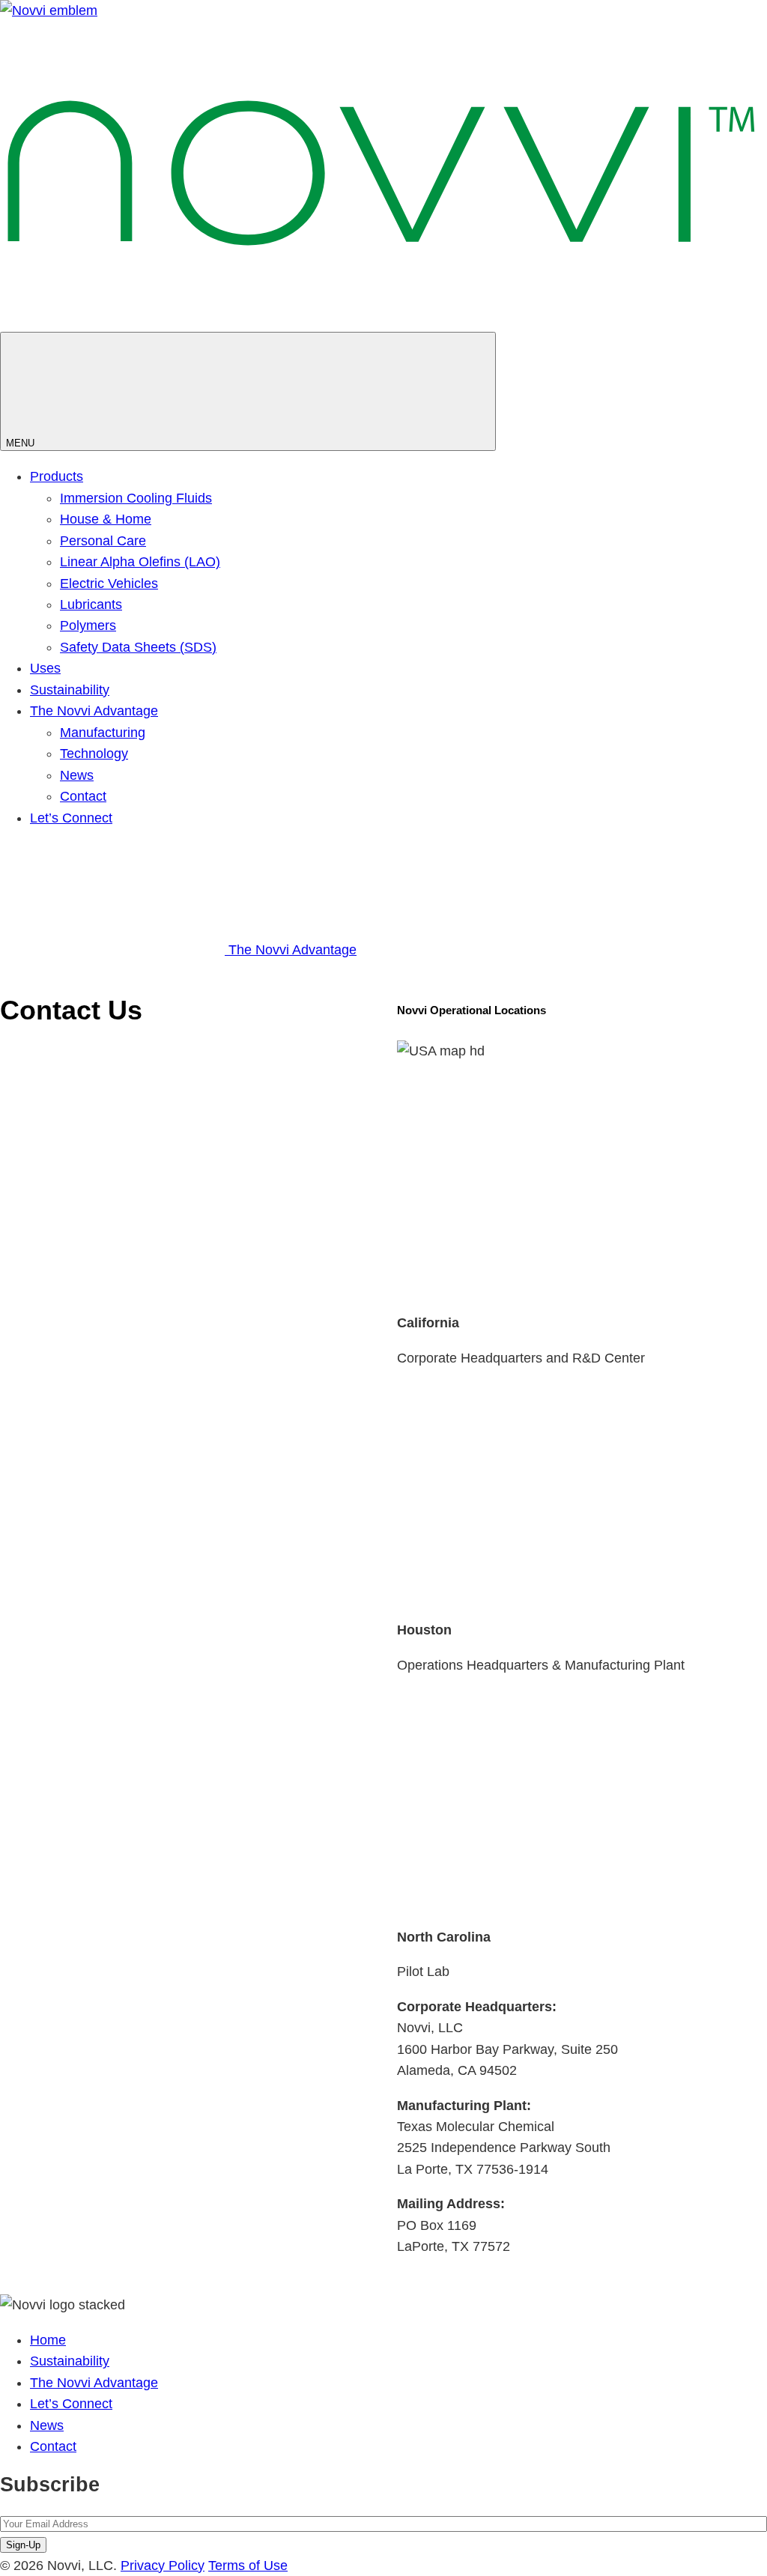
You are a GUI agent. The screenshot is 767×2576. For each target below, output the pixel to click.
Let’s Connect (71, 818)
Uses (45, 668)
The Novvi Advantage (94, 711)
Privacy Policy (163, 2566)
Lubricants (91, 604)
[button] (582, 1134)
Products (57, 476)
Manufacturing (103, 733)
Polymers (88, 625)
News (77, 775)
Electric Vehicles (109, 584)
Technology (94, 754)
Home (48, 2340)
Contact (83, 796)
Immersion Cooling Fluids (136, 498)
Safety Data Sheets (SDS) (138, 647)
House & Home (106, 519)
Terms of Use (248, 2566)
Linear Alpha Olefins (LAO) (140, 562)
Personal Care (103, 541)
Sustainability (70, 690)
